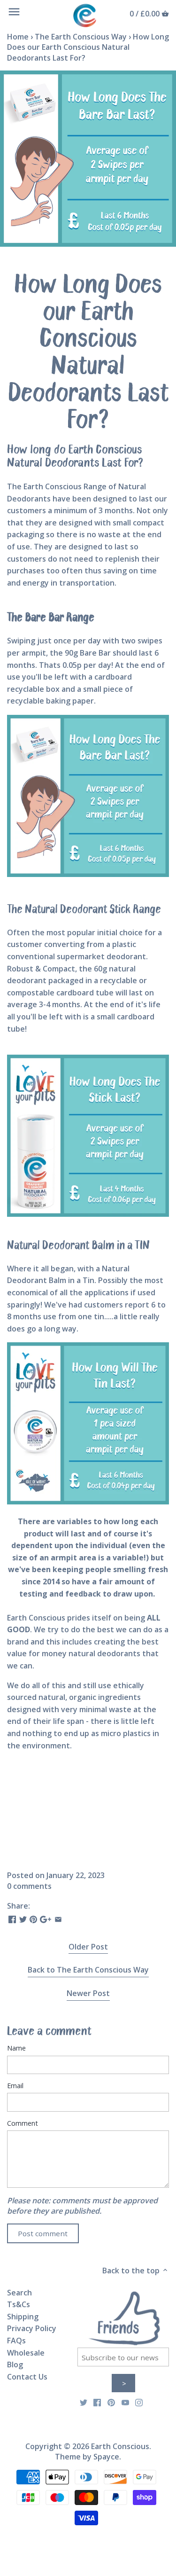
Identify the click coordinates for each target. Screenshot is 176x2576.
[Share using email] (58, 1918)
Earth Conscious (120, 2446)
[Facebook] (97, 2402)
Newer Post (88, 1993)
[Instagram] (139, 2402)
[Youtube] (125, 2402)
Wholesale (26, 2353)
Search (19, 2293)
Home (18, 37)
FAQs (16, 2341)
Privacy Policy (32, 2328)
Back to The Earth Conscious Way (88, 1970)
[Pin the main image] (33, 1918)
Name (16, 2048)
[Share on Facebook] (12, 1918)
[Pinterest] (111, 2402)
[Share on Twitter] (23, 1918)
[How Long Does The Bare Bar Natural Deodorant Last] (88, 874)
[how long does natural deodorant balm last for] (88, 1502)
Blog (15, 2365)
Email (15, 2086)
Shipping (23, 2317)
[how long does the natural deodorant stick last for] (88, 1136)
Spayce (106, 2457)
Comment (23, 2123)
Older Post (88, 1947)
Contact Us (27, 2377)
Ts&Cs (19, 2304)
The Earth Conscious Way (81, 37)
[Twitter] (84, 2402)
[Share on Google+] (46, 1918)
